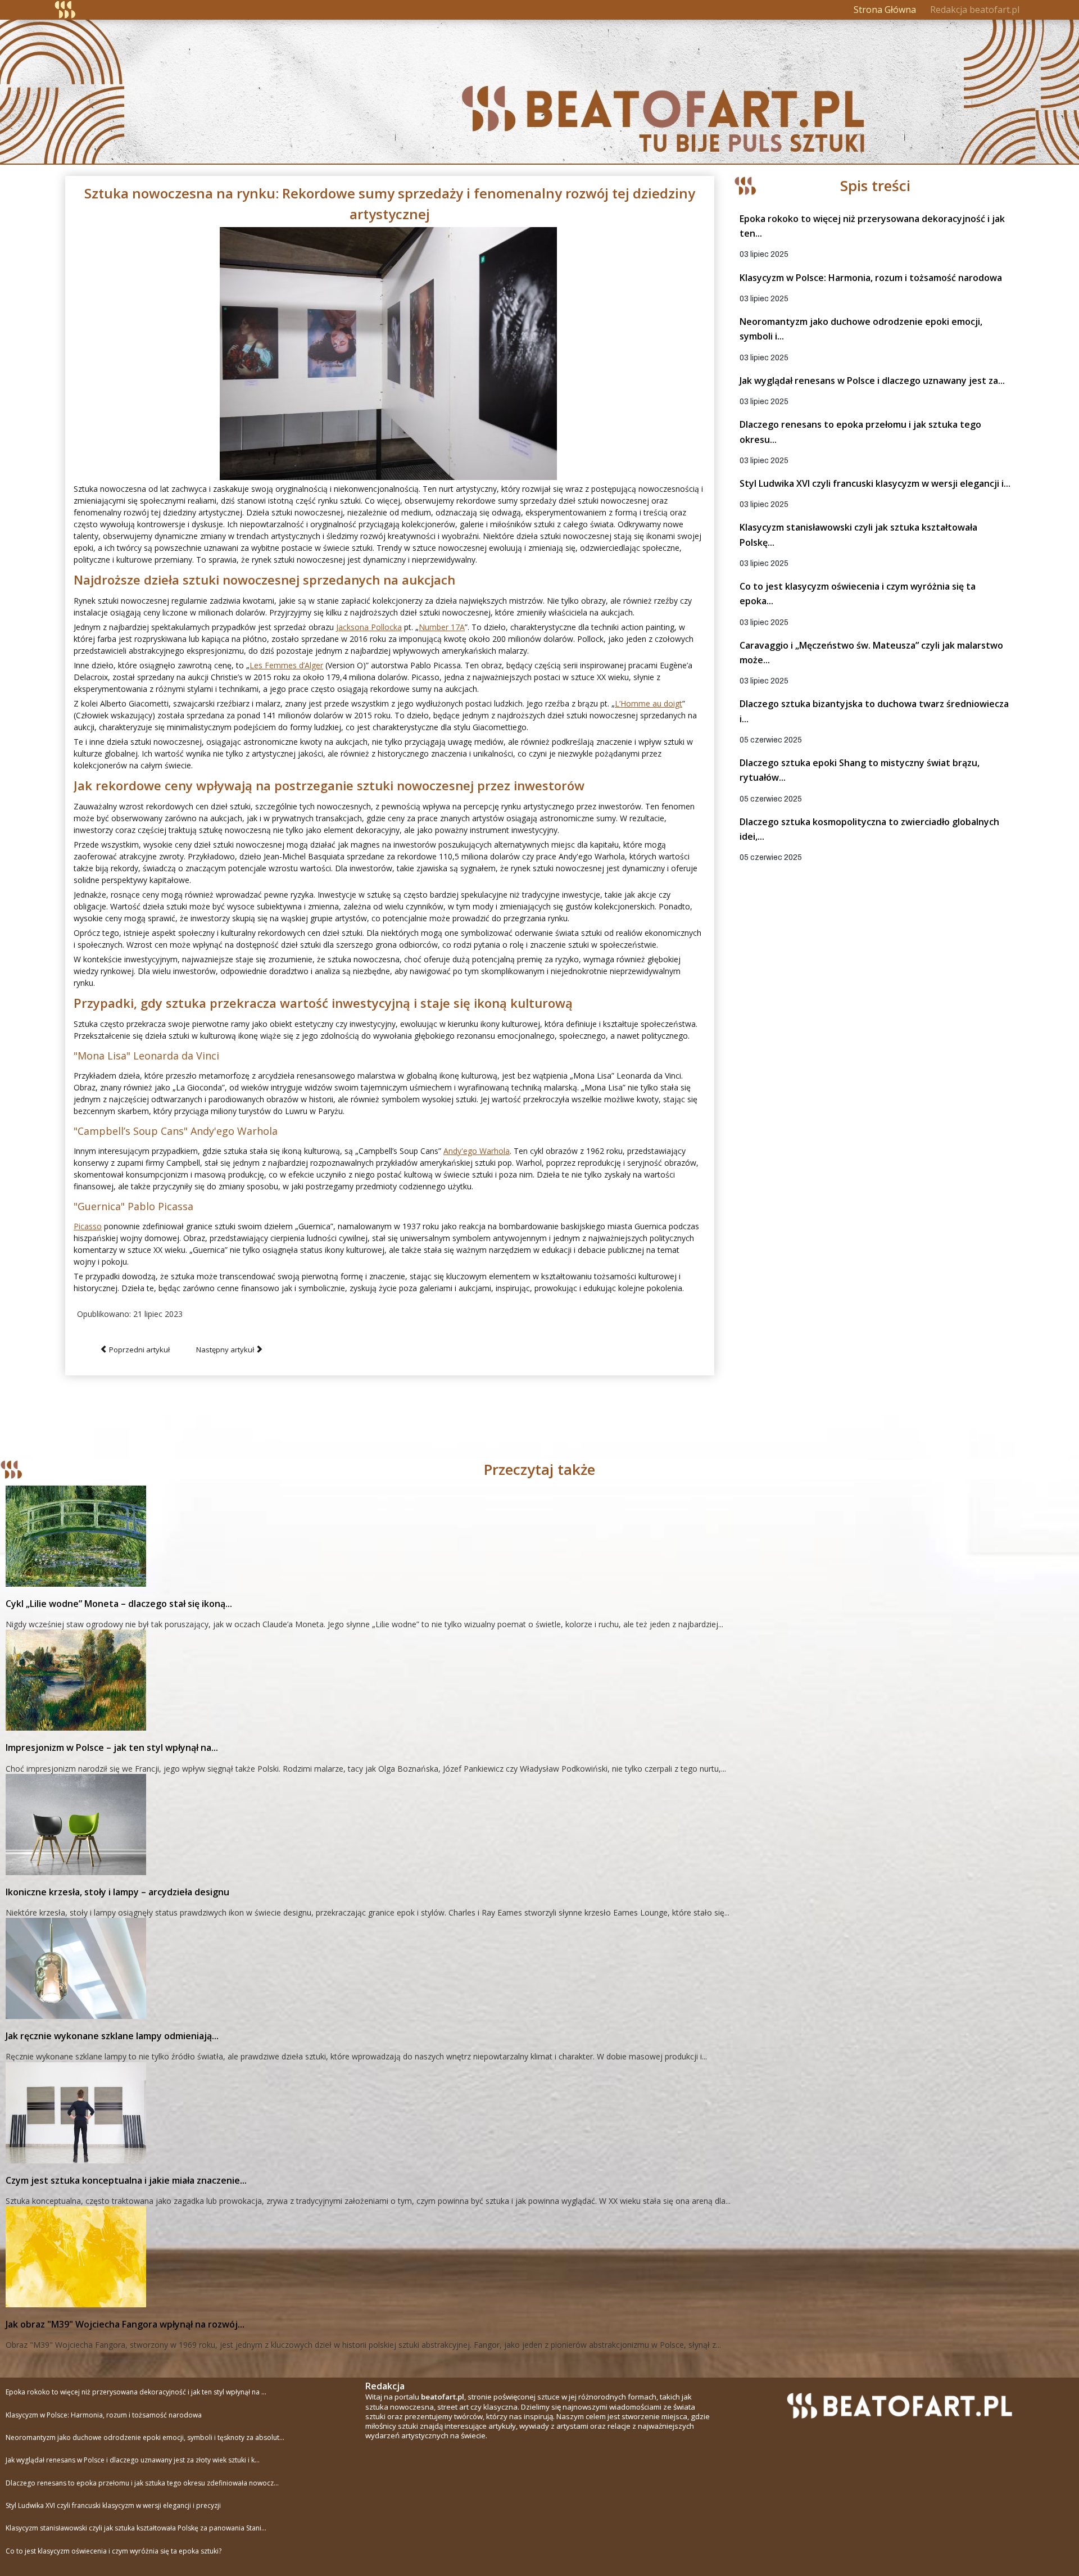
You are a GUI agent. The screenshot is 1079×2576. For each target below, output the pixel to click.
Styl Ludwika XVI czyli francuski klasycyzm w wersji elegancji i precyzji (113, 2505)
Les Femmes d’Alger (286, 665)
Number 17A (442, 627)
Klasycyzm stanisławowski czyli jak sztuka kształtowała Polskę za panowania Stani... (136, 2528)
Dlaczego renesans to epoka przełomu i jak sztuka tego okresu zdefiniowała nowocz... (142, 2483)
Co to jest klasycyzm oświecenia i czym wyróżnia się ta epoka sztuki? (114, 2551)
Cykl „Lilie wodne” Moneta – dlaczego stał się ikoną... (119, 1604)
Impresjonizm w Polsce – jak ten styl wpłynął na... (112, 1747)
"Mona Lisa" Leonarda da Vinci (146, 1056)
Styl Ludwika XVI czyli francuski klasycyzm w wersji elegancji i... (875, 483)
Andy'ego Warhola (477, 1151)
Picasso (88, 1226)
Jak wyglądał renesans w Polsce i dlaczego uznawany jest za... (872, 381)
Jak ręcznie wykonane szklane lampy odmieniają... (112, 2036)
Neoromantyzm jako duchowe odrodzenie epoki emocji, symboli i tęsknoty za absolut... (145, 2437)
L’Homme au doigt (649, 703)
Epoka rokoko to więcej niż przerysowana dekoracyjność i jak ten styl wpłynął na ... (136, 2392)
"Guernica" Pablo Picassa (133, 1206)
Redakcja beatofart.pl (975, 10)
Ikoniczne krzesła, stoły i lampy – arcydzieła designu (117, 1892)
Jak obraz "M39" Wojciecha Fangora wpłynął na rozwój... (125, 2324)
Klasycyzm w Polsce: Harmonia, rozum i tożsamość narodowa (871, 278)
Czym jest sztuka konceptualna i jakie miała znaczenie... (126, 2180)
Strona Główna (885, 10)
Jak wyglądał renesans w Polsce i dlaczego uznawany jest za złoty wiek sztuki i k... (133, 2460)
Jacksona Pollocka (369, 627)
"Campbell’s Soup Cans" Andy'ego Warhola (176, 1131)
